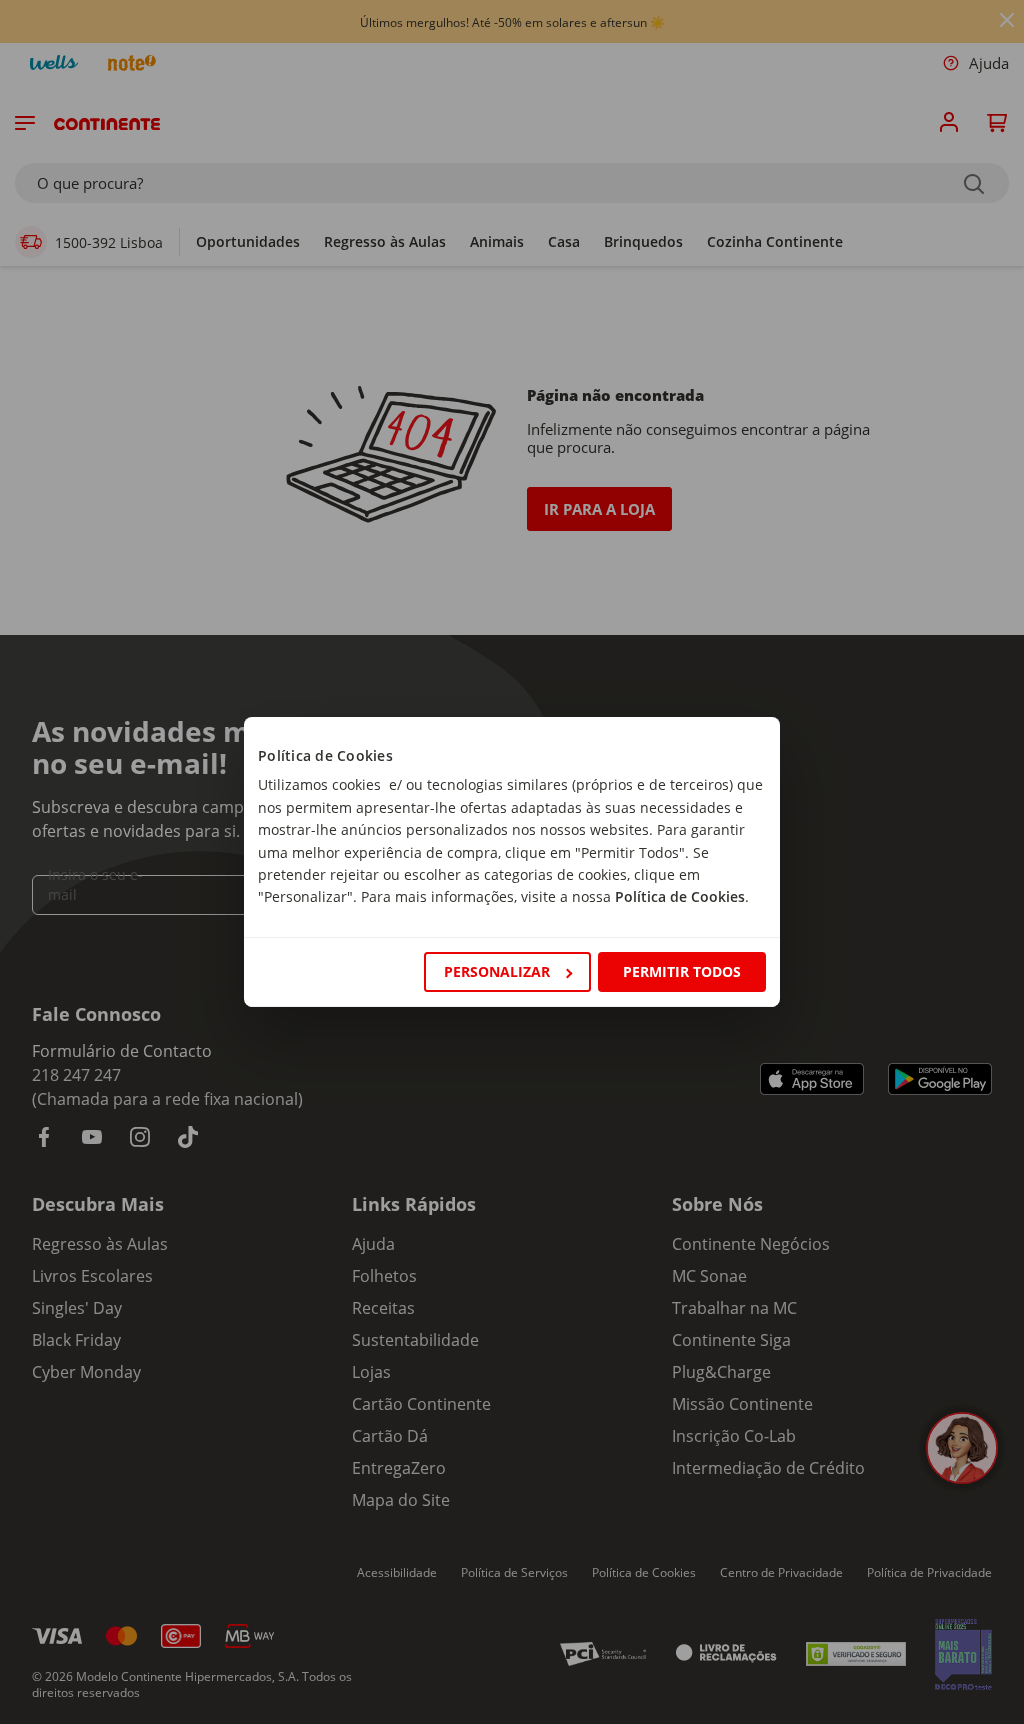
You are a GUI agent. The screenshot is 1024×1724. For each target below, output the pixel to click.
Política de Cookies (680, 896)
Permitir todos (682, 971)
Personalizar (497, 971)
